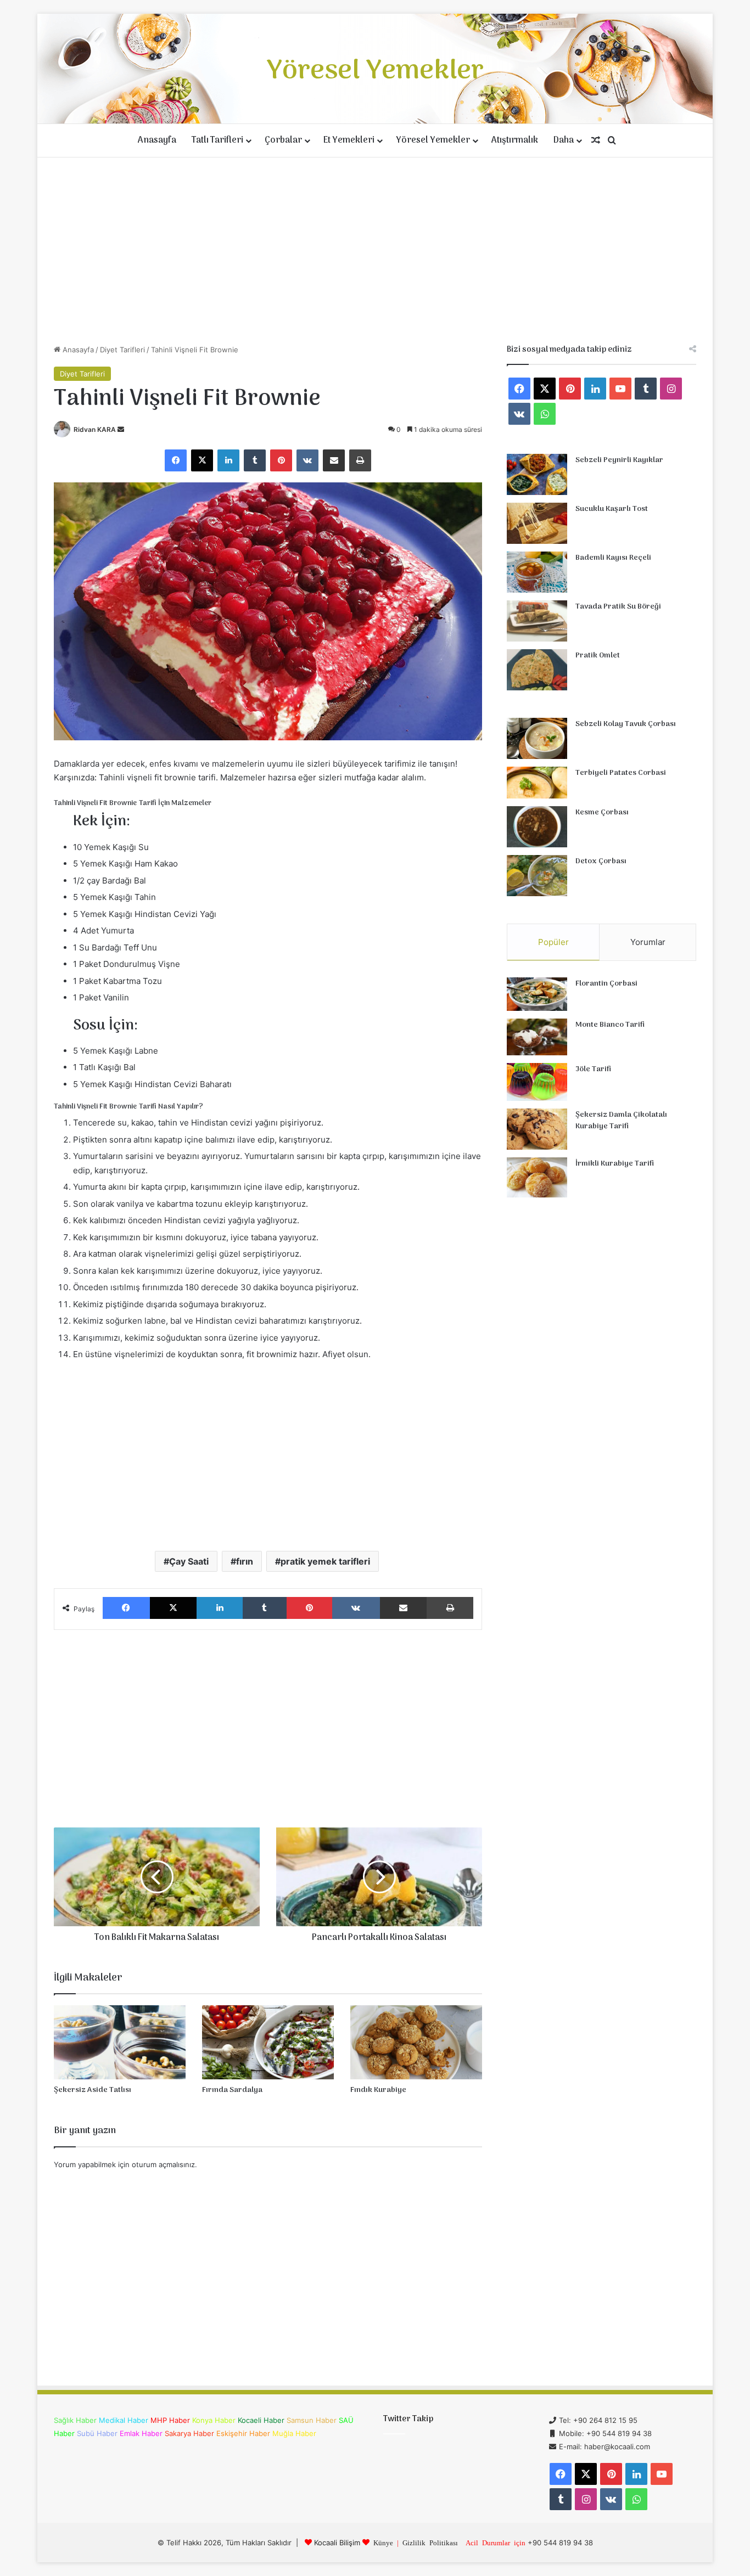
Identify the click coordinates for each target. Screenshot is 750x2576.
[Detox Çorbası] (537, 876)
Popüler (553, 942)
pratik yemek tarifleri (325, 1561)
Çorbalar (283, 140)
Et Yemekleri (349, 140)
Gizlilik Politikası (430, 2542)
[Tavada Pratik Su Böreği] (537, 621)
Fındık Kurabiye (378, 2090)
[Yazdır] (360, 460)
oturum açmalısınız (163, 2164)
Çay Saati (189, 1561)
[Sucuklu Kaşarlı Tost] (537, 523)
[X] (202, 460)
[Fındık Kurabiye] (416, 2042)
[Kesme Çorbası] (537, 827)
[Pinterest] (281, 460)
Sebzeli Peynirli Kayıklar (619, 460)
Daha (564, 140)
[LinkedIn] (228, 460)
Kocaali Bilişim (337, 2543)
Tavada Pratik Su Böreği (618, 607)
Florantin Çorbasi (606, 984)
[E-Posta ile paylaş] (334, 460)
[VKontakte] (307, 460)
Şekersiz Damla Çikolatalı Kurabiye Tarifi (621, 1121)
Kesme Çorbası (602, 812)
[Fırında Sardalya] (268, 2042)
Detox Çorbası (601, 861)
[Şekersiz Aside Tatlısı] (120, 2042)
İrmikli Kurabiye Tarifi (615, 1164)
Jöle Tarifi (593, 1069)
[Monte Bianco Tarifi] (537, 1037)
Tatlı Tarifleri (217, 140)
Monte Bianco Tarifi (610, 1025)
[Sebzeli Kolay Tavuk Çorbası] (537, 738)
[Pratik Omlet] (537, 670)
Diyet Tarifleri (122, 350)
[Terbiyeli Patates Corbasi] (537, 783)
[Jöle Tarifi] (537, 1082)
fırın (245, 1561)
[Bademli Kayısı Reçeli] (537, 572)
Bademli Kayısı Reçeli (613, 558)
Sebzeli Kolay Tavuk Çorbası (626, 724)
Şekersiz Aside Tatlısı (93, 2090)
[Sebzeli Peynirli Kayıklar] (537, 474)
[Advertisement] (375, 251)
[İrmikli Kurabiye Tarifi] (537, 1178)
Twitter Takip (408, 2419)
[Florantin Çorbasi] (537, 994)
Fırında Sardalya (232, 2090)
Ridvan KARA (95, 429)
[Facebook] (176, 460)
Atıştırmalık (515, 140)
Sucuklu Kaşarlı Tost (612, 509)
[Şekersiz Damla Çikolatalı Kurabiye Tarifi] (537, 1129)
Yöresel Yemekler (433, 140)
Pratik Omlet (598, 656)
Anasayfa (157, 140)
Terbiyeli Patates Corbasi (621, 773)
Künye (383, 2542)
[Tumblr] (255, 460)
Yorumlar (648, 942)
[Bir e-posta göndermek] (121, 429)
